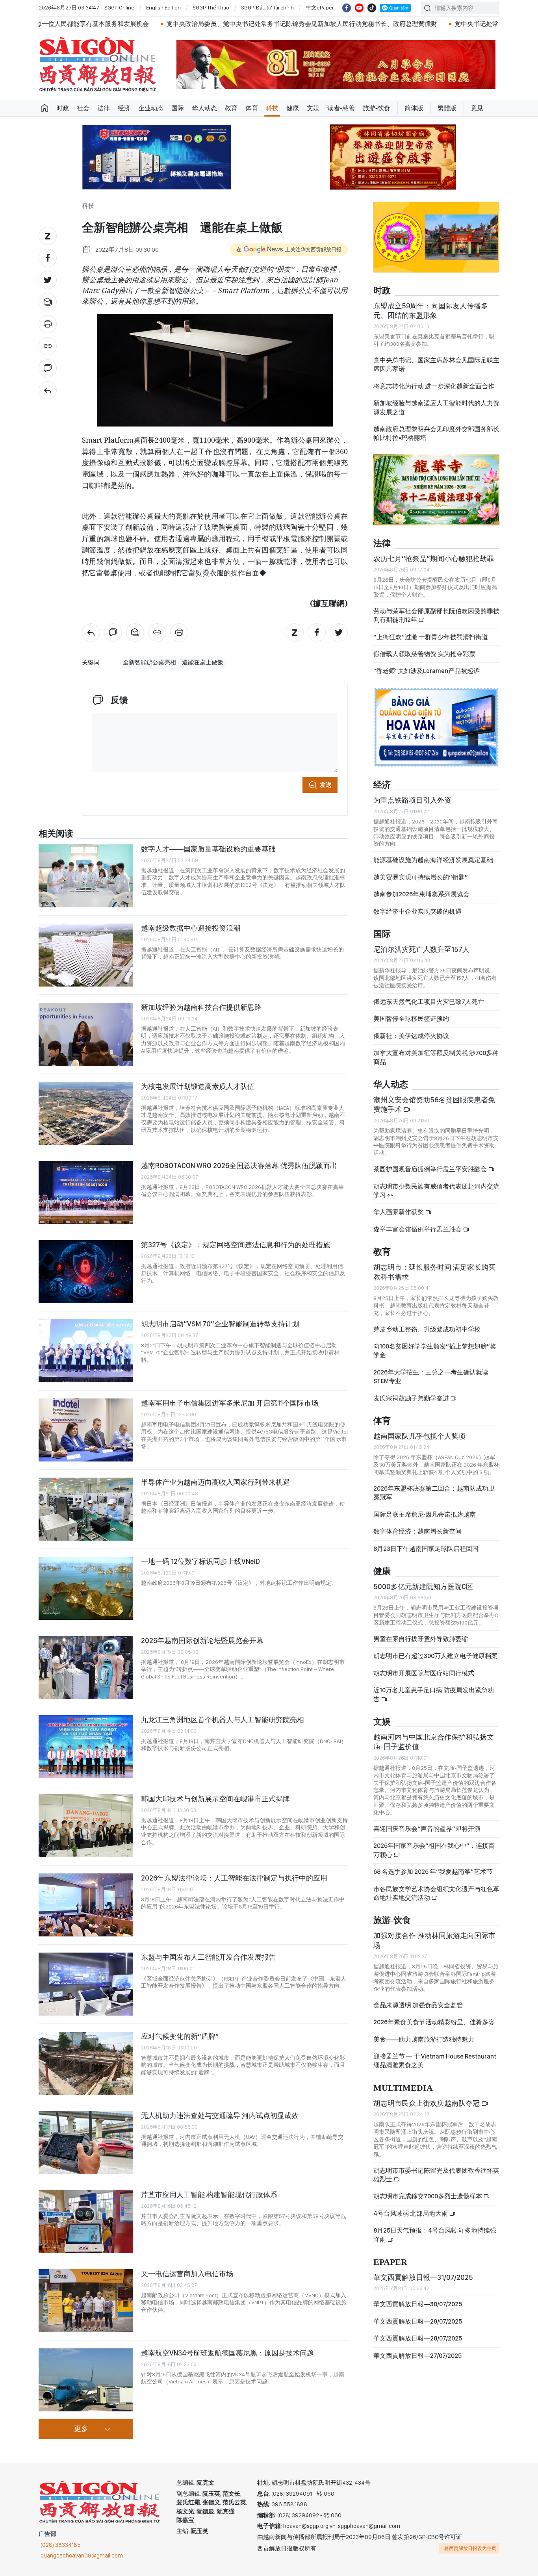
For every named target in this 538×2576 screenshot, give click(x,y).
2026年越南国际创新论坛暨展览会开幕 (202, 1640)
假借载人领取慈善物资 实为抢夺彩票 (424, 654)
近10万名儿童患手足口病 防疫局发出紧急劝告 (434, 1694)
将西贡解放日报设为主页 (470, 2548)
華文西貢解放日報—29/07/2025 (418, 2321)
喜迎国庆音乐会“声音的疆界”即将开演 (427, 1829)
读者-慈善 (341, 108)
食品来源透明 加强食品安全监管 (418, 2005)
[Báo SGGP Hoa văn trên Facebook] (347, 8)
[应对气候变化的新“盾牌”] (86, 2063)
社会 (83, 108)
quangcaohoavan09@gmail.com (82, 2556)
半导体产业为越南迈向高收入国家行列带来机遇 (215, 1482)
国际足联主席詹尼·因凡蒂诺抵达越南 (425, 1514)
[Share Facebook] (48, 258)
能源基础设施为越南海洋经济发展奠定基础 (433, 860)
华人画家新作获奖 (399, 1212)
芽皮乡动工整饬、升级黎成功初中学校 (427, 1329)
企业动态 (151, 108)
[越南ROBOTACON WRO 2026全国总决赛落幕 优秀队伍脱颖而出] (86, 1192)
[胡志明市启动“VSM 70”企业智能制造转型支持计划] (86, 1351)
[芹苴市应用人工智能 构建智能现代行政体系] (86, 2222)
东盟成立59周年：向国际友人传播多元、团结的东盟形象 (431, 311)
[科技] (48, 390)
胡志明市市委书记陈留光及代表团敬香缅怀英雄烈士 (436, 2175)
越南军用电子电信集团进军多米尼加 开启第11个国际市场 (230, 1403)
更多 (81, 2429)
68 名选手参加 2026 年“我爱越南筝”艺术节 (433, 1872)
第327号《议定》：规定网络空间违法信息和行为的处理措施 (236, 1245)
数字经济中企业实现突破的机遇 (417, 912)
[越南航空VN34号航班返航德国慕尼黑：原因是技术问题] (86, 2380)
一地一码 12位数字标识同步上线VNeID (200, 1561)
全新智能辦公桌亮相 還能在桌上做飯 (173, 662)
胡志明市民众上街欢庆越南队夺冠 (427, 2103)
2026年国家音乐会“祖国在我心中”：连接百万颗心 (434, 1850)
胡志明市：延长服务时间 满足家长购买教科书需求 (434, 1272)
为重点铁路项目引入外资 (412, 800)
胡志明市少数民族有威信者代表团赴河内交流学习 (436, 1191)
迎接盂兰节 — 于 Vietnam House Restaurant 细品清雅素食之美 (435, 2061)
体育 (252, 108)
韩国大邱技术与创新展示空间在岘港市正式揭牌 (215, 1799)
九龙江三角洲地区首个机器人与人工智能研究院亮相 (223, 1720)
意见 (477, 108)
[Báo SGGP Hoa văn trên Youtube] (359, 8)
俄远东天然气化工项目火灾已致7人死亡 (429, 1002)
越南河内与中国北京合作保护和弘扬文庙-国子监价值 (434, 1742)
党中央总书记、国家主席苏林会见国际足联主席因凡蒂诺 (436, 364)
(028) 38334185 (61, 2545)
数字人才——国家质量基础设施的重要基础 (208, 849)
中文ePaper (320, 7)
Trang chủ (45, 108)
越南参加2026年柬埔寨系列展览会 (421, 894)
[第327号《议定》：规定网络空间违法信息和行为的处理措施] (86, 1272)
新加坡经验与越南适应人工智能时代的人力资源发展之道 (436, 407)
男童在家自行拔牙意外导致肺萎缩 (421, 1639)
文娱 (313, 108)
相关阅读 (56, 834)
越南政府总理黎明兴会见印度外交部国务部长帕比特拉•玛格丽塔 (436, 433)
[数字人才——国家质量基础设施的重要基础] (86, 876)
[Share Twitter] (48, 280)
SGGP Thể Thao (211, 7)
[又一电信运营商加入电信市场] (86, 2301)
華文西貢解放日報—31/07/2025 (423, 2277)
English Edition (163, 7)
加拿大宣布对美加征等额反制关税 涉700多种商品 (436, 1057)
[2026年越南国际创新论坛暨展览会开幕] (86, 1667)
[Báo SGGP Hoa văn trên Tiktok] (372, 8)
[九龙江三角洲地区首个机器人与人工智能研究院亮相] (86, 1747)
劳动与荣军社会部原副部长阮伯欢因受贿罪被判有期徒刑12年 (436, 615)
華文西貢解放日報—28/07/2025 (418, 2338)
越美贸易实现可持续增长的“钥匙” (421, 877)
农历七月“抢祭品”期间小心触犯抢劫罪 (434, 559)
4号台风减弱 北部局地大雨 (411, 2213)
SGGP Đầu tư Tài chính (267, 7)
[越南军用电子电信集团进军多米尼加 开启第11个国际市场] (86, 1430)
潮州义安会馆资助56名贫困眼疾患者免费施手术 (434, 1104)
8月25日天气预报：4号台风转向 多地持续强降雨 (435, 2235)
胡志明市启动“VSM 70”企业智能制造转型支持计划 (220, 1324)
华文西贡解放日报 (98, 64)
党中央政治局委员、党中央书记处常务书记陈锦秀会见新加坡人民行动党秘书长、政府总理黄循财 (180, 24)
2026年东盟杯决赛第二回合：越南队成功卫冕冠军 (434, 1493)
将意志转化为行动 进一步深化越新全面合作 (434, 386)
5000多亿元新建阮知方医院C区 (423, 1587)
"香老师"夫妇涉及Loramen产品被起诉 (427, 671)
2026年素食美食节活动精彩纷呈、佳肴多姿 (434, 2022)
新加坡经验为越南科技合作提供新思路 (201, 1007)
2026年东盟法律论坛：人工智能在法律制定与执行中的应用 (234, 1878)
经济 (124, 108)
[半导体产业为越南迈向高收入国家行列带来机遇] (86, 1509)
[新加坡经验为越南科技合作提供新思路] (86, 1034)
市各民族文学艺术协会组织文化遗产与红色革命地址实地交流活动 (436, 1893)
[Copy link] (48, 346)
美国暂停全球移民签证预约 (411, 1019)
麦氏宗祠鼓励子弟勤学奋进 (412, 1398)
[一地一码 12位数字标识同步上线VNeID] (86, 1588)
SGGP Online (119, 7)
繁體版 (447, 108)
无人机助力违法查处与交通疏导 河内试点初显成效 (220, 2115)
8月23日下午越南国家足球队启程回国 (426, 1549)
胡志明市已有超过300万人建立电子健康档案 (435, 1656)
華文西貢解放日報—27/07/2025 (417, 2356)
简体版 (414, 108)
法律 (104, 108)
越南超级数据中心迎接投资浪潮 (191, 928)
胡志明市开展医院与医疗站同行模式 (424, 1673)
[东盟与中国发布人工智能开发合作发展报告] (86, 1984)
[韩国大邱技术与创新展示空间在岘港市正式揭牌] (86, 1826)
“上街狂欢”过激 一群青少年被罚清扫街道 (431, 637)
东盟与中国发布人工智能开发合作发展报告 (208, 1957)
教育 (231, 108)
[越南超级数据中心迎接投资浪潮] (86, 955)
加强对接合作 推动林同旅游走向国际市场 (434, 1940)
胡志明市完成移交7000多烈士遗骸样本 (428, 2196)
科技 (272, 108)
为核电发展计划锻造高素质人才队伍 (198, 1086)
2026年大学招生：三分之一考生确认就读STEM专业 (431, 1377)
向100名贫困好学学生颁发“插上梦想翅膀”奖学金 (435, 1351)
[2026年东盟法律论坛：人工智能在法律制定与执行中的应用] (86, 1905)
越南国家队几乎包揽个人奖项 (419, 1436)
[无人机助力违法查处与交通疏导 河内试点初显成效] (86, 2142)
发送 (326, 785)
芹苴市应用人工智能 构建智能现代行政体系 (209, 2195)
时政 (63, 108)
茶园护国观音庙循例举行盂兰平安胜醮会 (431, 1169)
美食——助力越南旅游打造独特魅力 (424, 2039)
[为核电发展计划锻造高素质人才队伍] (86, 1113)
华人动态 (204, 108)
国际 (178, 108)
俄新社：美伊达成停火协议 (411, 1036)
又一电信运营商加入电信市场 (187, 2274)
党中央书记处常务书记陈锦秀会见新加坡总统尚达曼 (405, 24)
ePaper (390, 2262)
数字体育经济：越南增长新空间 (417, 1531)
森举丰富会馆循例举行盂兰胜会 (418, 1229)
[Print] (48, 324)
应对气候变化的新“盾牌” (180, 2036)
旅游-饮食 (377, 108)
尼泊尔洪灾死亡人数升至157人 (421, 949)
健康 (293, 108)
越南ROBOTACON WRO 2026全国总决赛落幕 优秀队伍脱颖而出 (239, 1166)
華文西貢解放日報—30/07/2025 (418, 2304)
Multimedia (403, 2088)
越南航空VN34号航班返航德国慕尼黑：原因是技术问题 (227, 2353)
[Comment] (48, 368)
